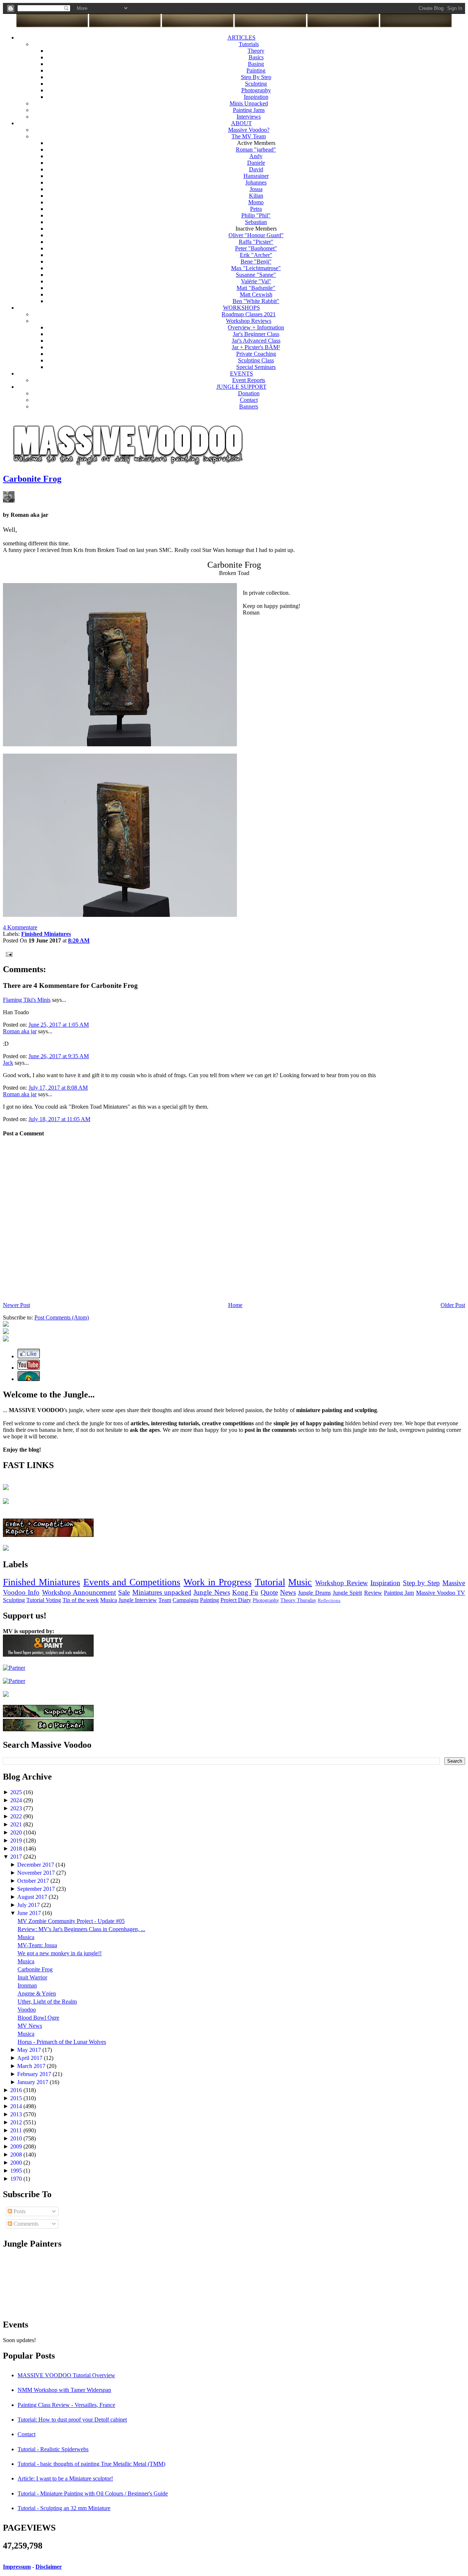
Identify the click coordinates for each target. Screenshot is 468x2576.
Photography (256, 90)
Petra (256, 209)
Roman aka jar (20, 1031)
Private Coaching (256, 354)
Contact (249, 400)
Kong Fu (245, 1592)
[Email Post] (8, 954)
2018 (17, 1849)
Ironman (27, 1985)
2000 (17, 2163)
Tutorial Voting (44, 1600)
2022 (17, 1816)
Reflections (329, 1601)
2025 (17, 1792)
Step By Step (256, 77)
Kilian (256, 196)
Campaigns (186, 1600)
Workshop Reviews (249, 321)
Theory (256, 51)
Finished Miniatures (41, 1582)
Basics (256, 57)
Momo (256, 202)
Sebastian (256, 222)
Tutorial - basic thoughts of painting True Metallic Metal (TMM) (91, 2464)
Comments (25, 2224)
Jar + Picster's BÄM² (256, 347)
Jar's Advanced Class (256, 341)
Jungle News (212, 1592)
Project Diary (236, 1600)
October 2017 (34, 1881)
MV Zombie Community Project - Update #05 (71, 1921)
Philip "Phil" (256, 215)
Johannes (256, 182)
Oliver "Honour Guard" (256, 235)
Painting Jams (249, 110)
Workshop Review (341, 1583)
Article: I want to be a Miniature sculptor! (65, 2478)
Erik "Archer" (256, 255)
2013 (17, 2114)
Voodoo (27, 2010)
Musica (109, 1600)
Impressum (17, 2567)
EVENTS (241, 374)
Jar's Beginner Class (256, 334)
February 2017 (35, 2074)
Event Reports (249, 380)
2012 (17, 2122)
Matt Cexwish (256, 294)
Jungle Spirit (347, 1593)
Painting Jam (399, 1593)
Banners (249, 406)
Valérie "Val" (256, 281)
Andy (256, 156)
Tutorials (249, 44)
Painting (256, 70)
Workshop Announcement (79, 1592)
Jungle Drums (314, 1593)
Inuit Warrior (32, 1977)
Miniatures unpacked (162, 1592)
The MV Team (249, 136)
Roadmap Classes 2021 (249, 314)
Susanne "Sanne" (256, 275)
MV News (30, 2026)
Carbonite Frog (32, 479)
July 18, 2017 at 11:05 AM (59, 1119)
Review (373, 1593)
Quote (269, 1592)
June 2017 (30, 1913)
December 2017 (36, 1865)
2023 (17, 1808)
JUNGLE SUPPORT (241, 387)
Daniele (256, 163)
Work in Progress (218, 1582)
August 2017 (33, 1897)
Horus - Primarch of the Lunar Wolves (62, 2042)
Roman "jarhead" (256, 150)
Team (165, 1600)
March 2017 (32, 2066)
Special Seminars (256, 367)
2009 (17, 2146)
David (256, 169)
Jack (8, 1063)
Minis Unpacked (249, 103)
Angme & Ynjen (37, 1993)
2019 (17, 1840)
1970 (17, 2179)
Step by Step (422, 1583)
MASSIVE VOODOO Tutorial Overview (66, 2375)
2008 (17, 2155)
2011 (17, 2130)
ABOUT (241, 123)
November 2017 (37, 1873)
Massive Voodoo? (249, 130)
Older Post (453, 1305)
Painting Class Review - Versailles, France (66, 2405)
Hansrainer (256, 176)
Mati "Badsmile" (256, 288)
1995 (17, 2171)
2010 (17, 2138)
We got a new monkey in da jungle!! (60, 1953)
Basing (256, 64)
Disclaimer (49, 2567)
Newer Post (16, 1305)
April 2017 (31, 2058)
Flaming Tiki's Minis (27, 1000)
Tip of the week (81, 1600)
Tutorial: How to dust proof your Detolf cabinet (72, 2420)
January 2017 (33, 2082)
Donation (249, 393)
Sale (124, 1592)
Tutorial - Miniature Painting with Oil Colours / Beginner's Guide (93, 2493)
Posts (19, 2211)
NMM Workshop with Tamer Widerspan (64, 2390)
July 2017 (29, 1905)
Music (300, 1582)
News (288, 1592)
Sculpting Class (256, 360)
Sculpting (256, 84)
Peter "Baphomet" (256, 248)
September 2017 (37, 1889)
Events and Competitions (132, 1582)
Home (235, 1305)
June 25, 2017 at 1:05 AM (59, 1025)
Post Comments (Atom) (62, 1317)
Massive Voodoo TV (441, 1593)
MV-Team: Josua (37, 1945)
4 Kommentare (20, 927)
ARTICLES (241, 38)
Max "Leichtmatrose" (256, 268)
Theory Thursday (298, 1600)
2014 (17, 2106)
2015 (17, 2098)
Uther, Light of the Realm (47, 2002)
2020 (17, 1832)
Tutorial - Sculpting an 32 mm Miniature (64, 2508)
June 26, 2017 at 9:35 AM (59, 1056)
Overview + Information (256, 327)
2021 (17, 1824)
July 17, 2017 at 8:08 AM (58, 1088)
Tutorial (270, 1582)
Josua (256, 189)
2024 (17, 1800)
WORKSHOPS (241, 308)
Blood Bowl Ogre (38, 2018)
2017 (17, 1857)
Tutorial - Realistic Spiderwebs (53, 2449)
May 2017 (30, 2050)
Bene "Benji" (256, 262)
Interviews (249, 117)
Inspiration (256, 97)
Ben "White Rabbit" (256, 301)
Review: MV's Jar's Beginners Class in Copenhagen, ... (81, 1929)
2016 (17, 2090)
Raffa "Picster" (256, 242)
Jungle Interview (138, 1600)
